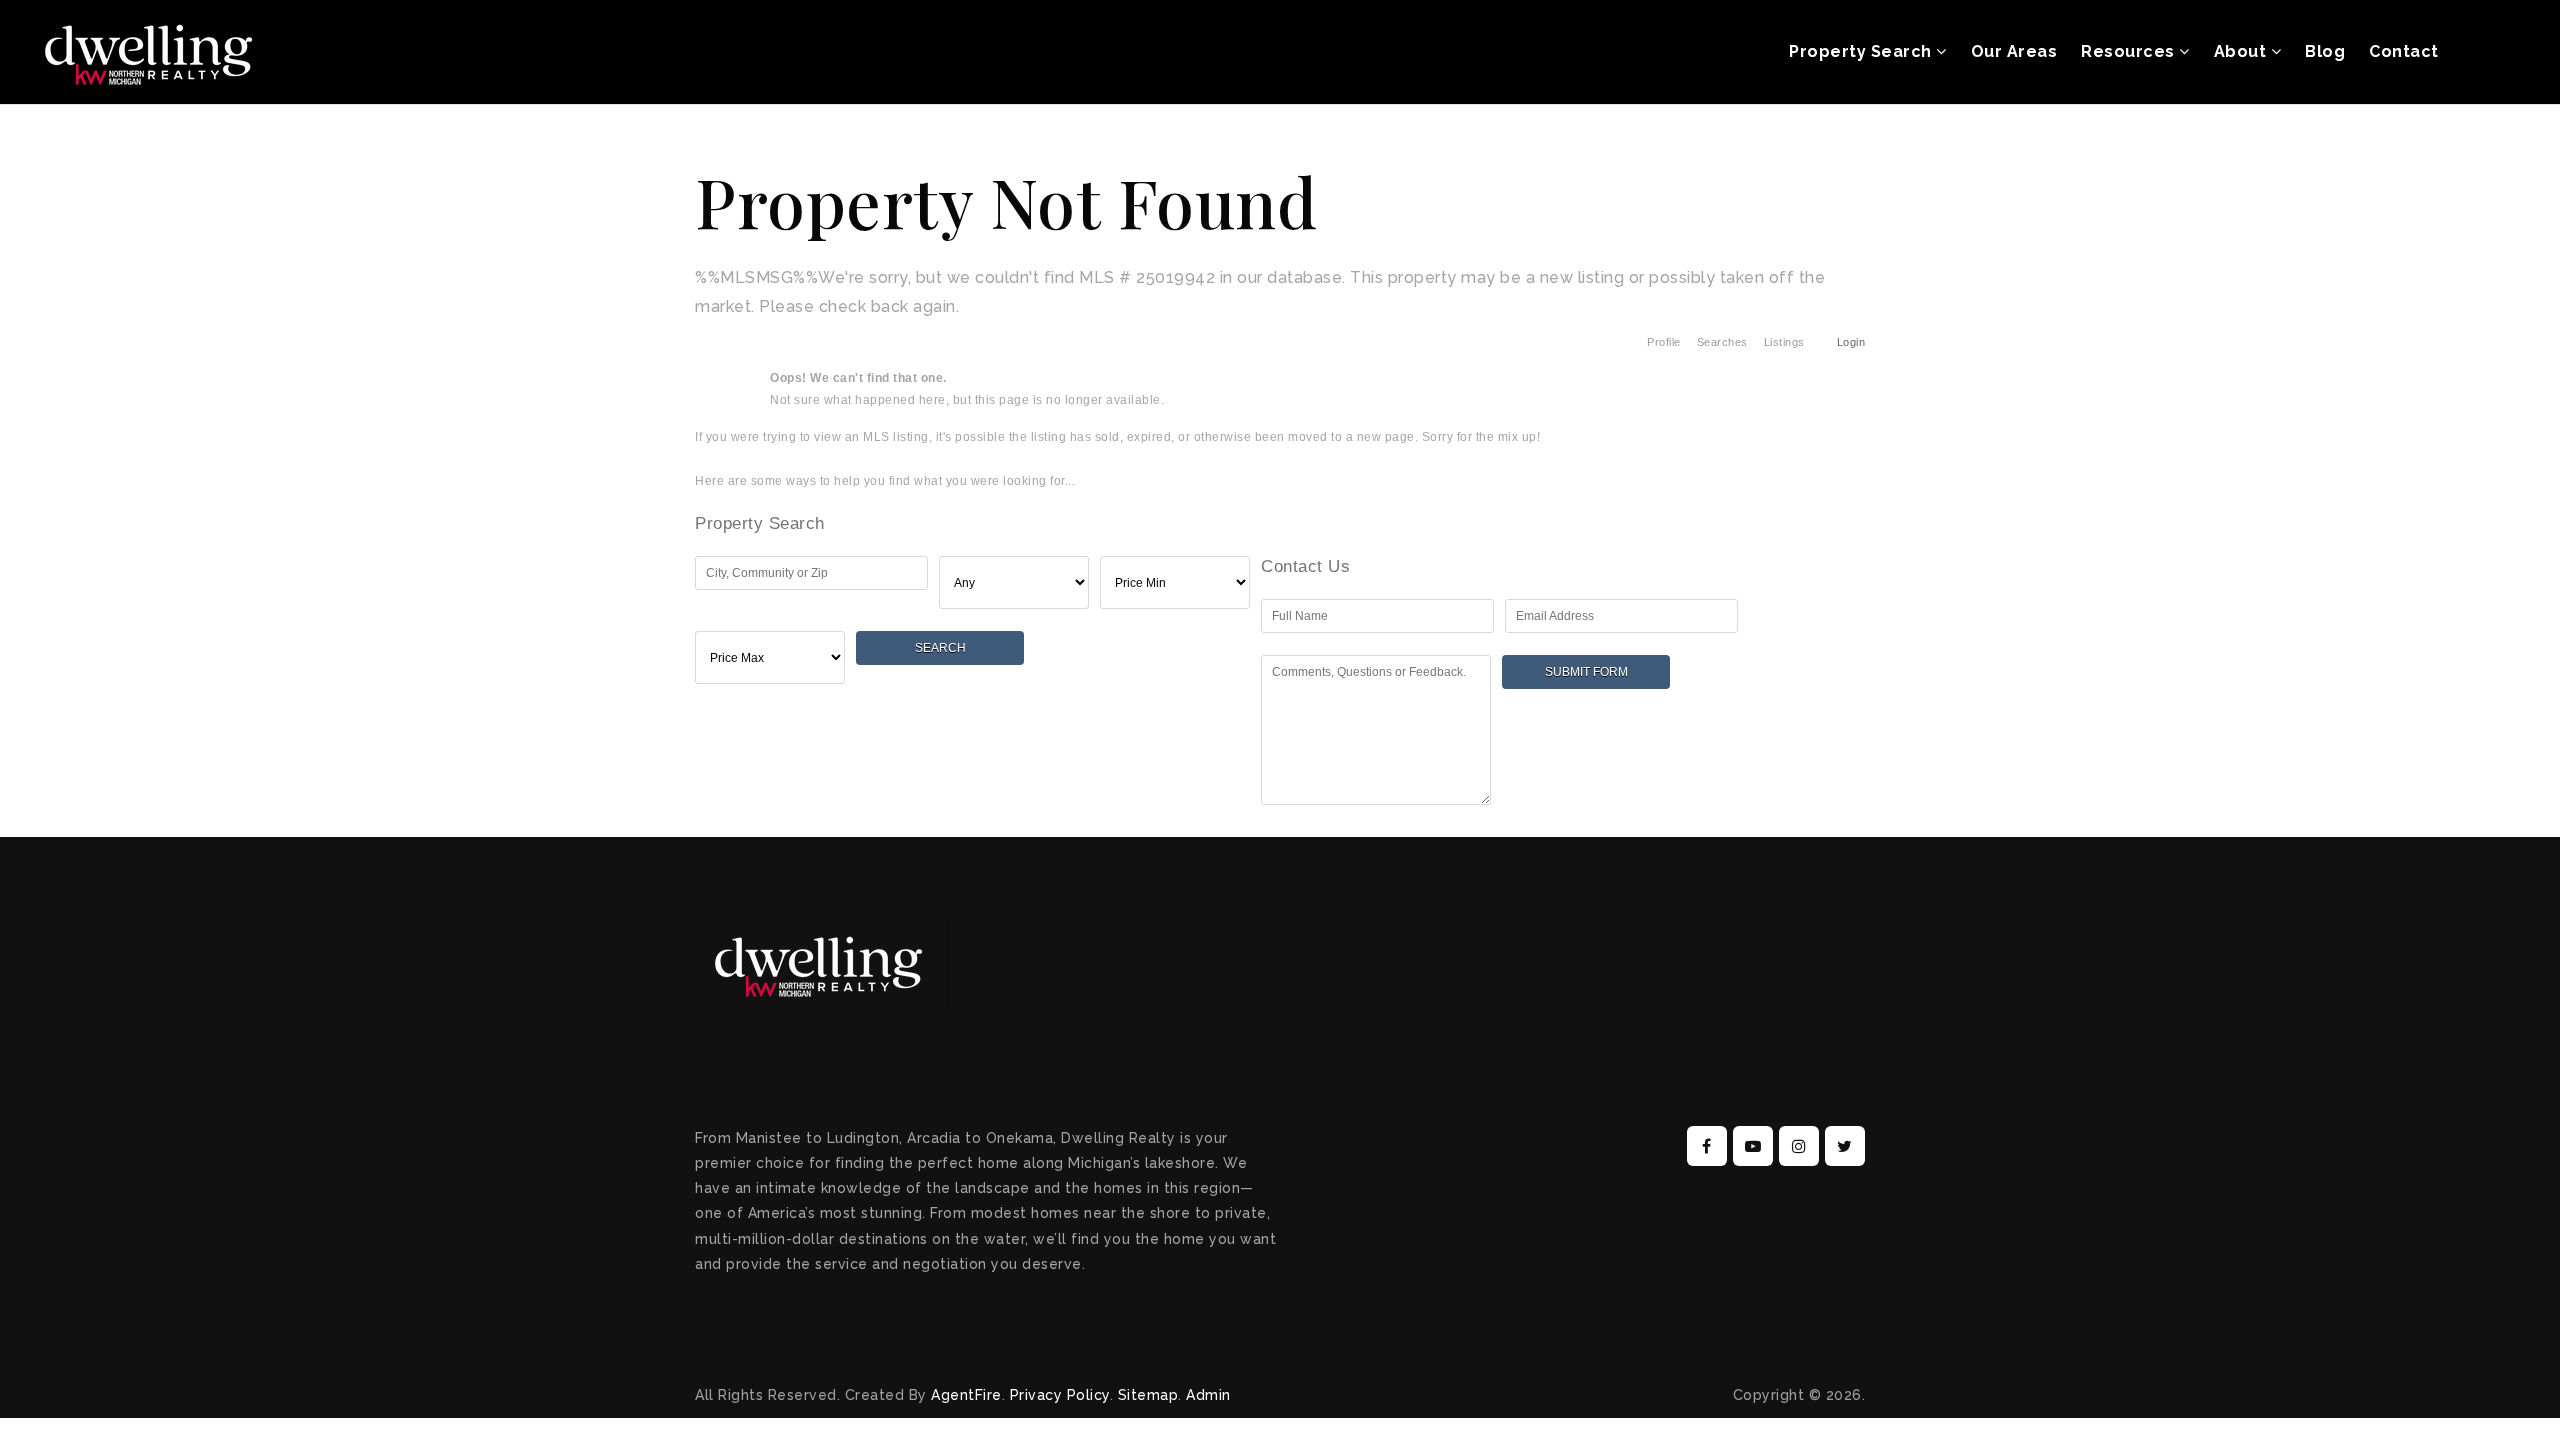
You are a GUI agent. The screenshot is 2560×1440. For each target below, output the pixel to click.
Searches (1722, 342)
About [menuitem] (2242, 51)
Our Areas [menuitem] (2014, 51)
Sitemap (1148, 1395)
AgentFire (966, 1395)
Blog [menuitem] (2325, 51)
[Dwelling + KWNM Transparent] (150, 50)
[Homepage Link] (820, 962)
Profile (1664, 342)
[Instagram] (1796, 1146)
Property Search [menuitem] (1862, 51)
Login (1851, 342)
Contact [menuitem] (2404, 51)
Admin (1208, 1395)
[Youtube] (1750, 1146)
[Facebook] (1704, 1146)
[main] (1280, 466)
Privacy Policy (1060, 1395)
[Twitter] (1842, 1146)
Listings (1784, 342)
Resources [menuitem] (2130, 51)
